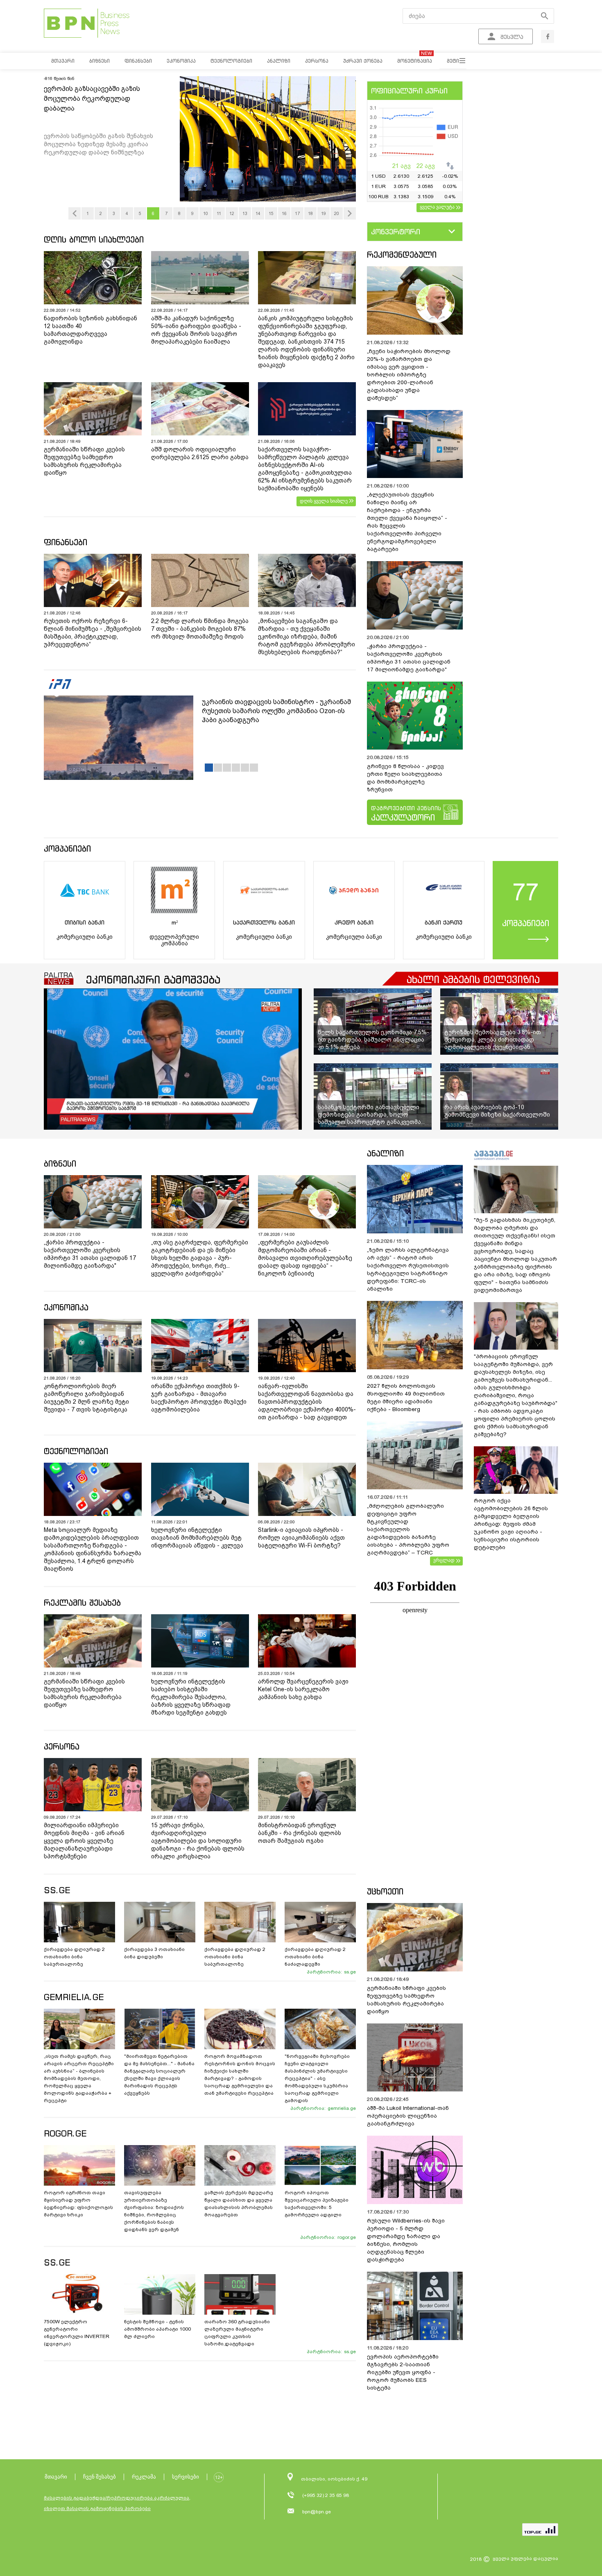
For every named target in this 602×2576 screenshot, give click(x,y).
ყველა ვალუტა (437, 207)
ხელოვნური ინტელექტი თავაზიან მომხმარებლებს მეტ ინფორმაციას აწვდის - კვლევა (197, 1538)
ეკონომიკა (66, 1307)
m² (174, 922)
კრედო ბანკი (354, 922)
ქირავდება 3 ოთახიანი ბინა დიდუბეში (154, 1953)
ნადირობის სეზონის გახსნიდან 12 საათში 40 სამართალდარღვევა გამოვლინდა (91, 330)
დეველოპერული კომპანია (174, 940)
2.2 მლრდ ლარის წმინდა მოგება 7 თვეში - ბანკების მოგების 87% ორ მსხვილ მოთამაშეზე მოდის (200, 629)
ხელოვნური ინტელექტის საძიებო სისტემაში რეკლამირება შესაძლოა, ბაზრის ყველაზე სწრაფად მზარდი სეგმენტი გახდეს (191, 1697)
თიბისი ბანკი (85, 922)
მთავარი (56, 2477)
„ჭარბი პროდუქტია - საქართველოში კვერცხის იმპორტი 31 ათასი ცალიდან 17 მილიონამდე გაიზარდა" (409, 658)
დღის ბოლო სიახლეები (94, 239)
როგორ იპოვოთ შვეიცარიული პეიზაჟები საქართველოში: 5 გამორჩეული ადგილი (317, 2204)
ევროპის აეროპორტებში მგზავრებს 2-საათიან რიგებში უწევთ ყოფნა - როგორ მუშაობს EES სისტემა (403, 2372)
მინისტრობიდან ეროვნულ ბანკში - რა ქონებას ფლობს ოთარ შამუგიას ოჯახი (300, 1833)
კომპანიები (67, 848)
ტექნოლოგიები (76, 1451)
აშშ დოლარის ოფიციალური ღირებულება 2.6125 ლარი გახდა (200, 453)
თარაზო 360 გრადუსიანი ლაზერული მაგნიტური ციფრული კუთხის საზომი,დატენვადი (237, 2333)
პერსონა (62, 1746)
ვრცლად (444, 1560)
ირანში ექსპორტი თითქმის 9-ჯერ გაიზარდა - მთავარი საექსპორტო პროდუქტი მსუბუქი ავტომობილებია (199, 1398)
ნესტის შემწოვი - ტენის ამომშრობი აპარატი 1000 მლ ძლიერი (157, 2329)
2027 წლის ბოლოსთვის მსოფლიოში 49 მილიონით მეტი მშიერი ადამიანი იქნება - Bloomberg (406, 1398)
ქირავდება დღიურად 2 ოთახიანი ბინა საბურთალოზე (74, 1957)
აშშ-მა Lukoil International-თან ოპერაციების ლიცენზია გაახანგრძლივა (408, 2116)
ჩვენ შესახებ (100, 2477)
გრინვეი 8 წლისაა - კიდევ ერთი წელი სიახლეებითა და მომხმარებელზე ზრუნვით (405, 778)
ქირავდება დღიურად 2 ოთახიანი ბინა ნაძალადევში (315, 1957)
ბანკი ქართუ (444, 922)
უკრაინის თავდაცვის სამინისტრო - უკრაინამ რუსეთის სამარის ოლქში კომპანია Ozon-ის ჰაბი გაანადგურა (276, 711)
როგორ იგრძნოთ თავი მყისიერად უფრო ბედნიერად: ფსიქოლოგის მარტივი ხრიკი (78, 2204)
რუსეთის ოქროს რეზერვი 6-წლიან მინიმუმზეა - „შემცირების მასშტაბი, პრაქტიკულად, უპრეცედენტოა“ (93, 633)
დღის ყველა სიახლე (324, 501)
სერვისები (186, 2477)
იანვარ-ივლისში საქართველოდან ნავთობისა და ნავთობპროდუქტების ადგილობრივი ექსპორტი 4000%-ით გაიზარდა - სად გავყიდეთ (307, 1402)
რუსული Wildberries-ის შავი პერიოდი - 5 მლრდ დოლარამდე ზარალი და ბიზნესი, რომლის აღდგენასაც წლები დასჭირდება (406, 2240)
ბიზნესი (60, 1163)
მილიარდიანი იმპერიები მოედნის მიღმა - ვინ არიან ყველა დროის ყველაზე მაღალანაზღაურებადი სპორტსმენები (84, 1841)
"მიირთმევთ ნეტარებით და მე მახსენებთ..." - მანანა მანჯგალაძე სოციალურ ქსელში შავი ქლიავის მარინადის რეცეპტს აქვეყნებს (159, 2075)
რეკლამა (144, 2477)
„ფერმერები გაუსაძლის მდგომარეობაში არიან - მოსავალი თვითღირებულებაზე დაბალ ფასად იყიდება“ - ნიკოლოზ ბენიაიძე (305, 1258)
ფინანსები (66, 542)
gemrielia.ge (342, 2108)
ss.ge (350, 1972)
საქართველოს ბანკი (264, 922)
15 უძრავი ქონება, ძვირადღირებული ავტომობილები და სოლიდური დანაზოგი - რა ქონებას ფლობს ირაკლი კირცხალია (198, 1841)
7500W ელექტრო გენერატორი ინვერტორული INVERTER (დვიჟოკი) (77, 2333)
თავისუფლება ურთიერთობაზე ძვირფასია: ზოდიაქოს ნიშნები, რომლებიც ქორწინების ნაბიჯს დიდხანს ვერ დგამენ (154, 2211)
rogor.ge (347, 2237)
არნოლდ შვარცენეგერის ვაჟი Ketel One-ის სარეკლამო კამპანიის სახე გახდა (303, 1689)
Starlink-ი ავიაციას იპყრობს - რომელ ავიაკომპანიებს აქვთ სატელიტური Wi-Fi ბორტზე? (301, 1538)
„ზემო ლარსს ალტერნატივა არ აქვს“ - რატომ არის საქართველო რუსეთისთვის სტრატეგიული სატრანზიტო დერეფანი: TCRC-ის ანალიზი (408, 1269)
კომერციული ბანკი (85, 937)
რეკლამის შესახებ (82, 1603)
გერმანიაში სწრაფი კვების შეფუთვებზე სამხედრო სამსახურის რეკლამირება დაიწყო (84, 461)
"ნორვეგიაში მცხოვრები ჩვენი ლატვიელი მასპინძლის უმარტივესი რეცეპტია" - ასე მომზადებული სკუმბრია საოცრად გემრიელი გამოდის (317, 2078)
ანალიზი (385, 1153)
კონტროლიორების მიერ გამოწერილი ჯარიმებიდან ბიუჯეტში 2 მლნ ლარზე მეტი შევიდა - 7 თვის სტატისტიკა (86, 1398)
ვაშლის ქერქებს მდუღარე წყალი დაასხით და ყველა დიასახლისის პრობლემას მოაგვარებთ (239, 2204)
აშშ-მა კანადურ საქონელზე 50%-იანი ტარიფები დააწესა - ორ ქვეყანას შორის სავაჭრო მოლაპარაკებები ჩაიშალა (196, 330)
